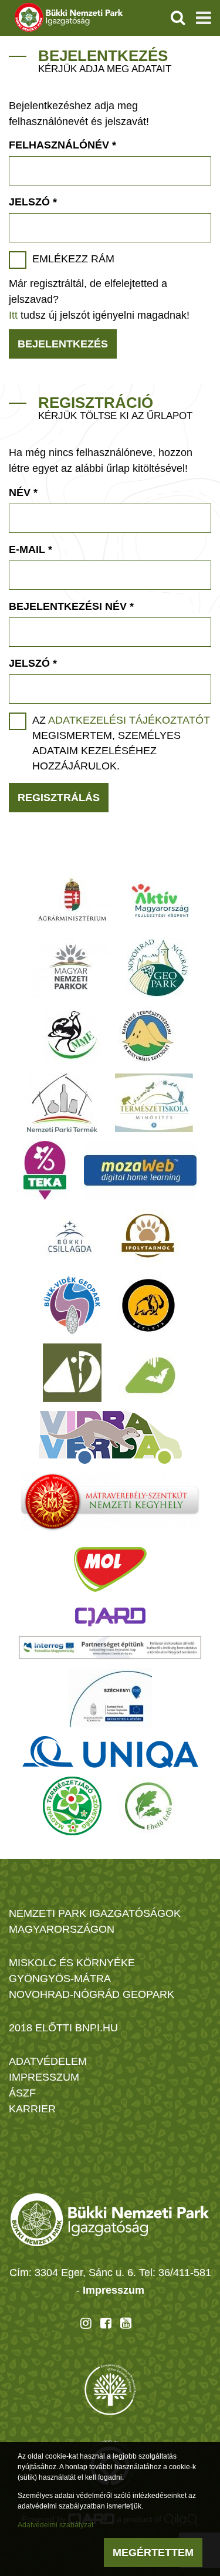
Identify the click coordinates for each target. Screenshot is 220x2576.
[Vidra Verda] (110, 1437)
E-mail (31, 549)
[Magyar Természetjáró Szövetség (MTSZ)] (72, 1806)
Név (23, 492)
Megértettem (153, 2553)
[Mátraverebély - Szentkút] (110, 1502)
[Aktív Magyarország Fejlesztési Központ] (160, 900)
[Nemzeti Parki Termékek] (62, 1103)
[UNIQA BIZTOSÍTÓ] (110, 1752)
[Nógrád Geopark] (158, 968)
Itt (13, 315)
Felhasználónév (62, 145)
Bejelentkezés (63, 344)
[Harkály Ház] (72, 1373)
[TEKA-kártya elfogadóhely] (45, 1170)
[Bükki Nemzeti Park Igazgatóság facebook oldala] (106, 2323)
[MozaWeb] (140, 1170)
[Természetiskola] (154, 1103)
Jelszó (33, 202)
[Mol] (110, 1569)
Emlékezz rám (73, 259)
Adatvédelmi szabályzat (55, 2525)
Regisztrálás (59, 798)
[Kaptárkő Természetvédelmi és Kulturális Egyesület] (147, 1035)
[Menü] (204, 18)
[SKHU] (110, 1647)
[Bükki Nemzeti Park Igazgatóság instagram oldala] (86, 2323)
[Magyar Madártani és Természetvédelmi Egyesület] (72, 1035)
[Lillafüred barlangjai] (148, 1373)
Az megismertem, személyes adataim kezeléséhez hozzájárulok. (121, 743)
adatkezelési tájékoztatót (129, 720)
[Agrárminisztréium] (72, 900)
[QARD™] (110, 1617)
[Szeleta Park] (148, 1305)
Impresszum (114, 2290)
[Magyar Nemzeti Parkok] (71, 968)
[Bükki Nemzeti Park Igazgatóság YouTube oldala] (126, 2323)
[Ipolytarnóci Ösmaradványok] (148, 1238)
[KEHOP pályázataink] (110, 1698)
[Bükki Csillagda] (70, 1238)
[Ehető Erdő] (148, 1806)
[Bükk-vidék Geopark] (72, 1305)
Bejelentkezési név (71, 606)
